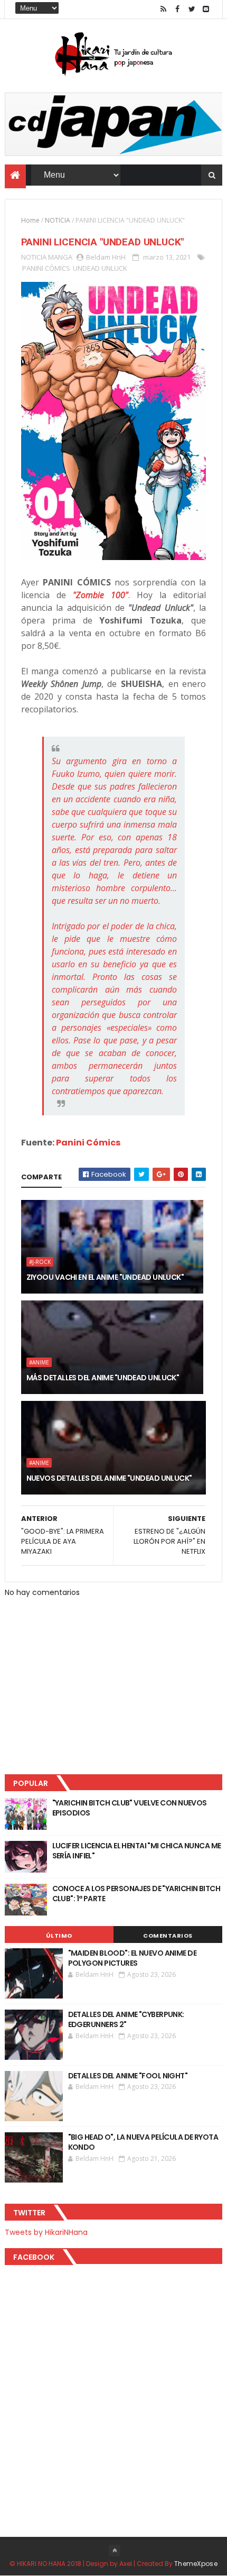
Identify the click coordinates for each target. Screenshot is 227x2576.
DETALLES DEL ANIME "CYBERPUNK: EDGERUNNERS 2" (126, 2020)
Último (59, 1936)
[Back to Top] (115, 2551)
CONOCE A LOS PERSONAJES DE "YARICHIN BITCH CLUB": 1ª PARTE (136, 1894)
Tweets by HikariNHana (46, 2232)
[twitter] (192, 9)
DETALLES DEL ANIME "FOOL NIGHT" (128, 2076)
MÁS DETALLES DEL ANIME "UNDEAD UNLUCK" (103, 1378)
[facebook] (177, 9)
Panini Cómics (88, 1143)
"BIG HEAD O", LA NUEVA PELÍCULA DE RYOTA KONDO (143, 2142)
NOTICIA (58, 220)
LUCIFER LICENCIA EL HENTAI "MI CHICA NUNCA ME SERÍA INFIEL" (137, 1851)
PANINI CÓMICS (46, 268)
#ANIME (39, 1362)
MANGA (60, 257)
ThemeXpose (196, 2564)
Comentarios (168, 1936)
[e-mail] (206, 9)
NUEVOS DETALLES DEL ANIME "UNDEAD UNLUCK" (109, 1478)
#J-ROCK (40, 1262)
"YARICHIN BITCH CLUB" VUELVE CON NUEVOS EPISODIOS (130, 1808)
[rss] (163, 9)
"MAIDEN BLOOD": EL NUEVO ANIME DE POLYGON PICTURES (133, 1958)
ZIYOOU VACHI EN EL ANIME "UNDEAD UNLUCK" (105, 1277)
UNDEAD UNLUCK (100, 268)
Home (30, 220)
